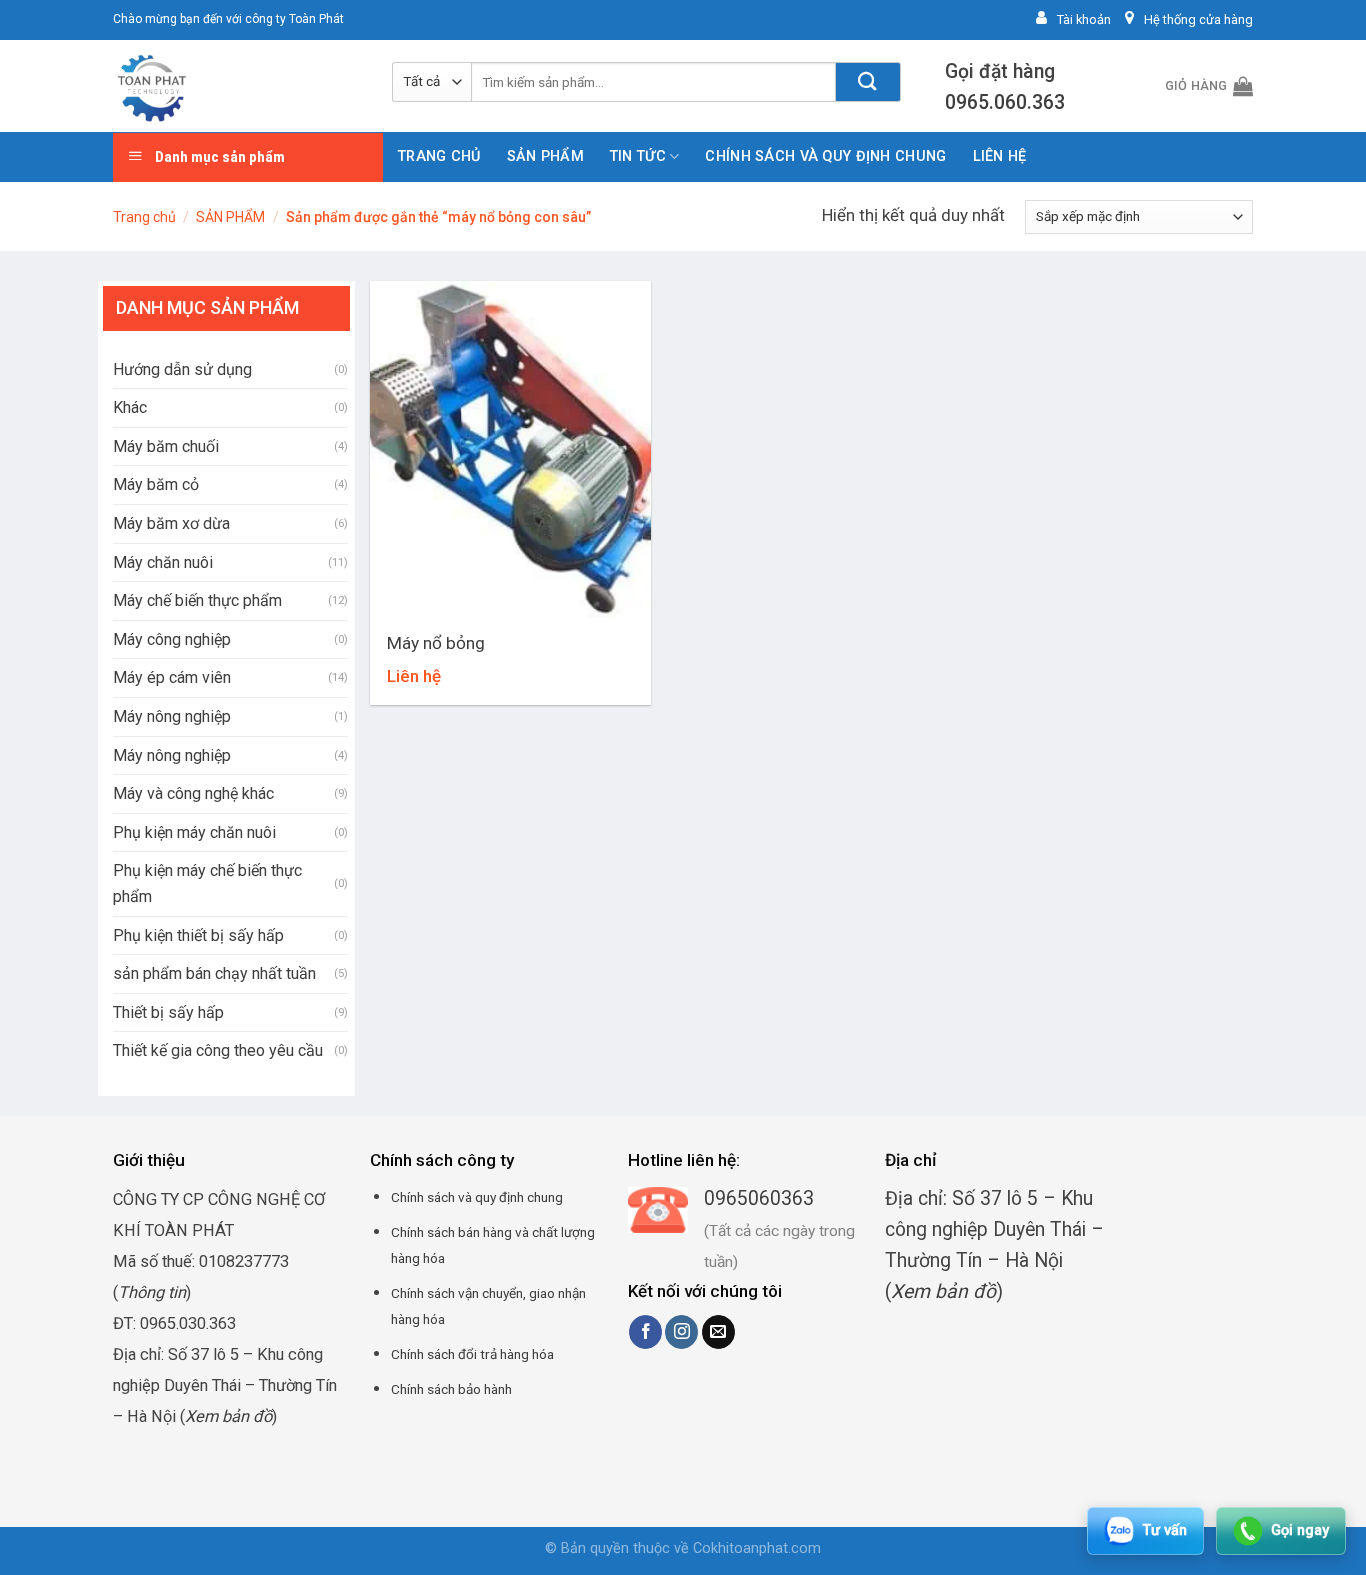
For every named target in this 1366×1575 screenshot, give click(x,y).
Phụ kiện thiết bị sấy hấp (198, 935)
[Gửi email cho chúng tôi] (718, 1332)
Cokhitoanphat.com (757, 1548)
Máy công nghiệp (172, 639)
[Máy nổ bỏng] (510, 449)
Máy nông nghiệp (172, 716)
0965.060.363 (1005, 102)
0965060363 (759, 1198)
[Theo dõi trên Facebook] (645, 1332)
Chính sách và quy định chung (825, 156)
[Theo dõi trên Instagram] (681, 1332)
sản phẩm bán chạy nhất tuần (214, 973)
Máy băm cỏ (156, 484)
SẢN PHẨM (545, 156)
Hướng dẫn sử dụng (182, 369)
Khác (130, 407)
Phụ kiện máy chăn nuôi (194, 832)
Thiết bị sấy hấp (168, 1012)
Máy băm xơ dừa (171, 523)
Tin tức (638, 156)
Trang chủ (439, 156)
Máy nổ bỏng (436, 643)
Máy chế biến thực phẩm (197, 600)
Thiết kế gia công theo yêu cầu (218, 1050)
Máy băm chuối (166, 446)
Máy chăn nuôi (163, 562)
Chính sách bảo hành (451, 1389)
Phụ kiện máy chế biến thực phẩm (207, 883)
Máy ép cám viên (172, 677)
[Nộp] (868, 82)
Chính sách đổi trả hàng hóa (472, 1354)
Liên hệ (1000, 156)
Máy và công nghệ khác (193, 793)
